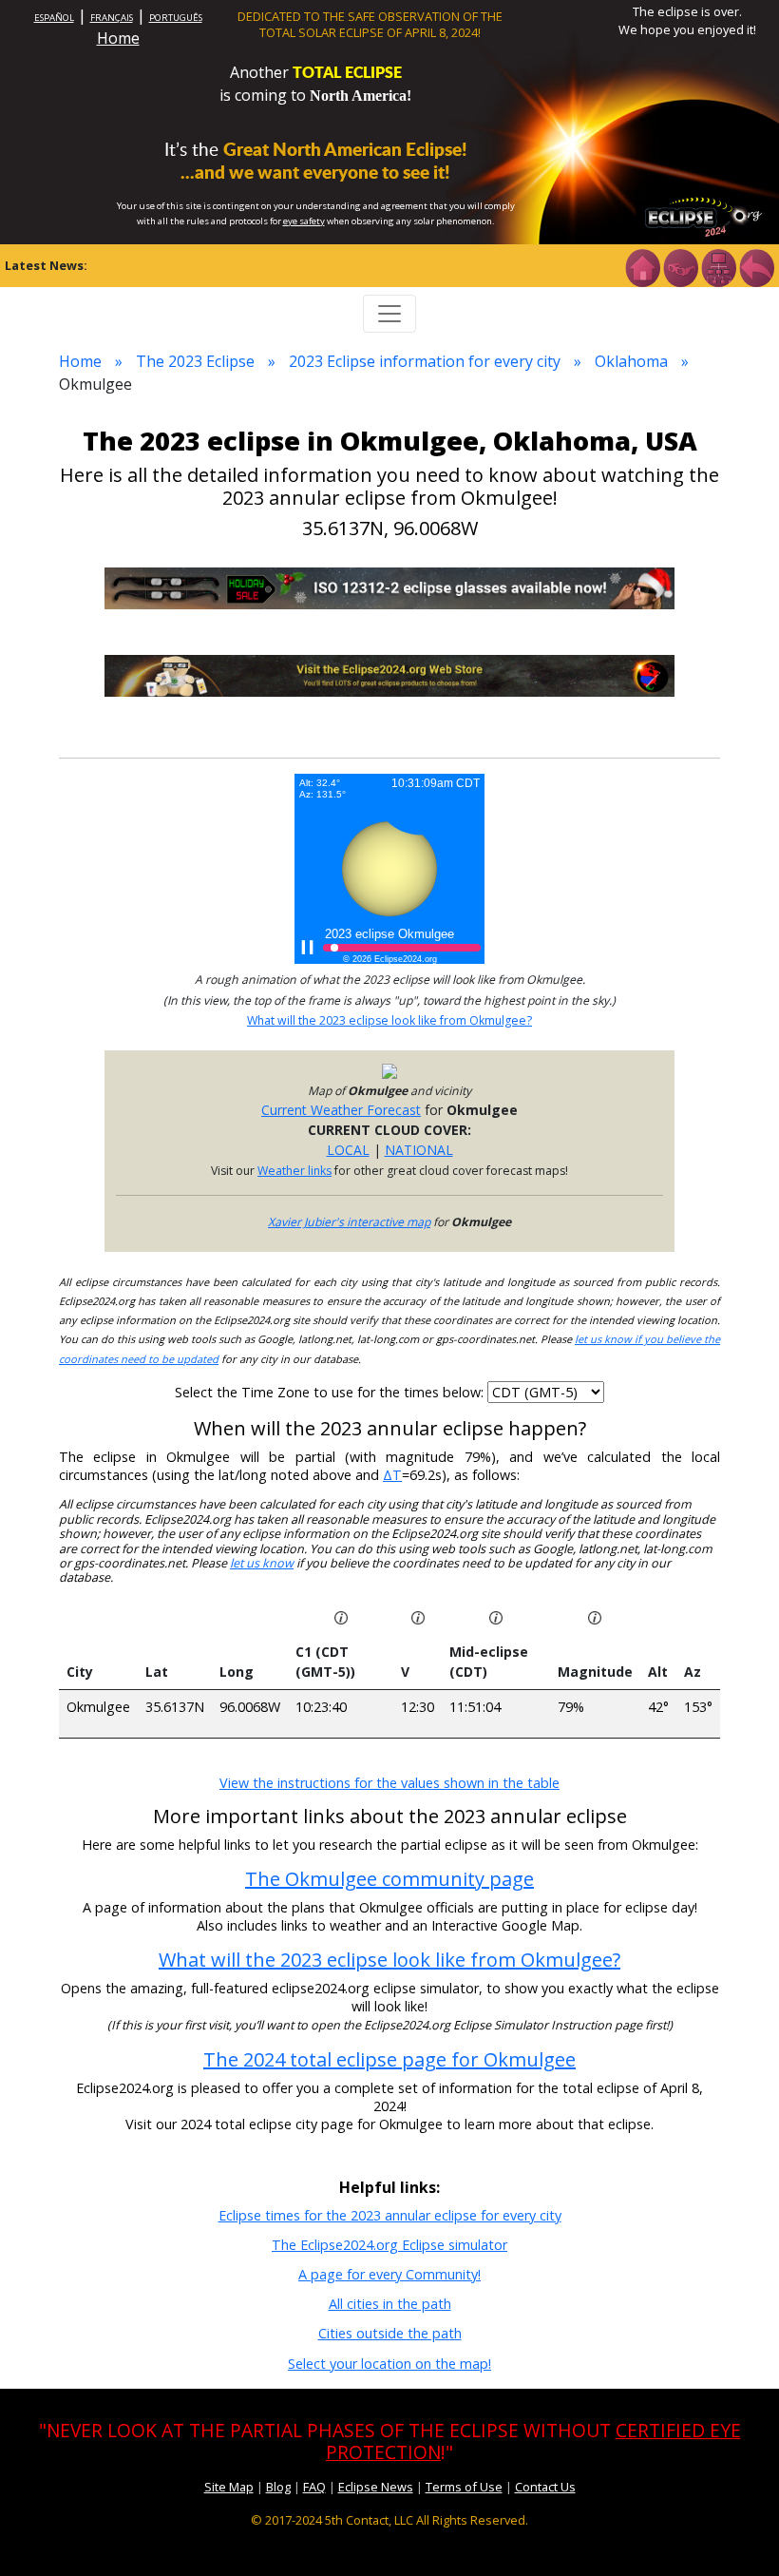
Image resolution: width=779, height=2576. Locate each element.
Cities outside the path (390, 2333)
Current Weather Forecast (341, 1110)
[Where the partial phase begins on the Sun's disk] (418, 1616)
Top (737, 2533)
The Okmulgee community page (389, 1879)
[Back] (756, 266)
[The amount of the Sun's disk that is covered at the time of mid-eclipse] (595, 1616)
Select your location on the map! (389, 2364)
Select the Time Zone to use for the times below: (331, 1392)
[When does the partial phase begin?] (341, 1616)
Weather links (294, 1171)
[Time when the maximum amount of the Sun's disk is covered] (496, 1616)
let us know (262, 1563)
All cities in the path (390, 2304)
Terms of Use (464, 2487)
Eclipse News (376, 2487)
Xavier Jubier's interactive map (349, 1222)
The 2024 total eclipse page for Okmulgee (389, 2059)
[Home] (642, 266)
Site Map (229, 2487)
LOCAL (348, 1150)
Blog (278, 2487)
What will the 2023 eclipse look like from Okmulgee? (389, 1020)
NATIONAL (419, 1150)
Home (118, 38)
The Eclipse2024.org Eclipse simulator (389, 2245)
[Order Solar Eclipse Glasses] (389, 587)
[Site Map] (718, 266)
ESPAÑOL (54, 18)
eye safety (304, 221)
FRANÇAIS (112, 18)
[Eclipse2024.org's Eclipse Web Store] (389, 674)
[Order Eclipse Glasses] (680, 266)
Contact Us (545, 2487)
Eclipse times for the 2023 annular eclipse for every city (390, 2215)
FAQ (314, 2487)
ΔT (392, 1475)
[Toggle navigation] (389, 314)
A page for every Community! (389, 2274)
